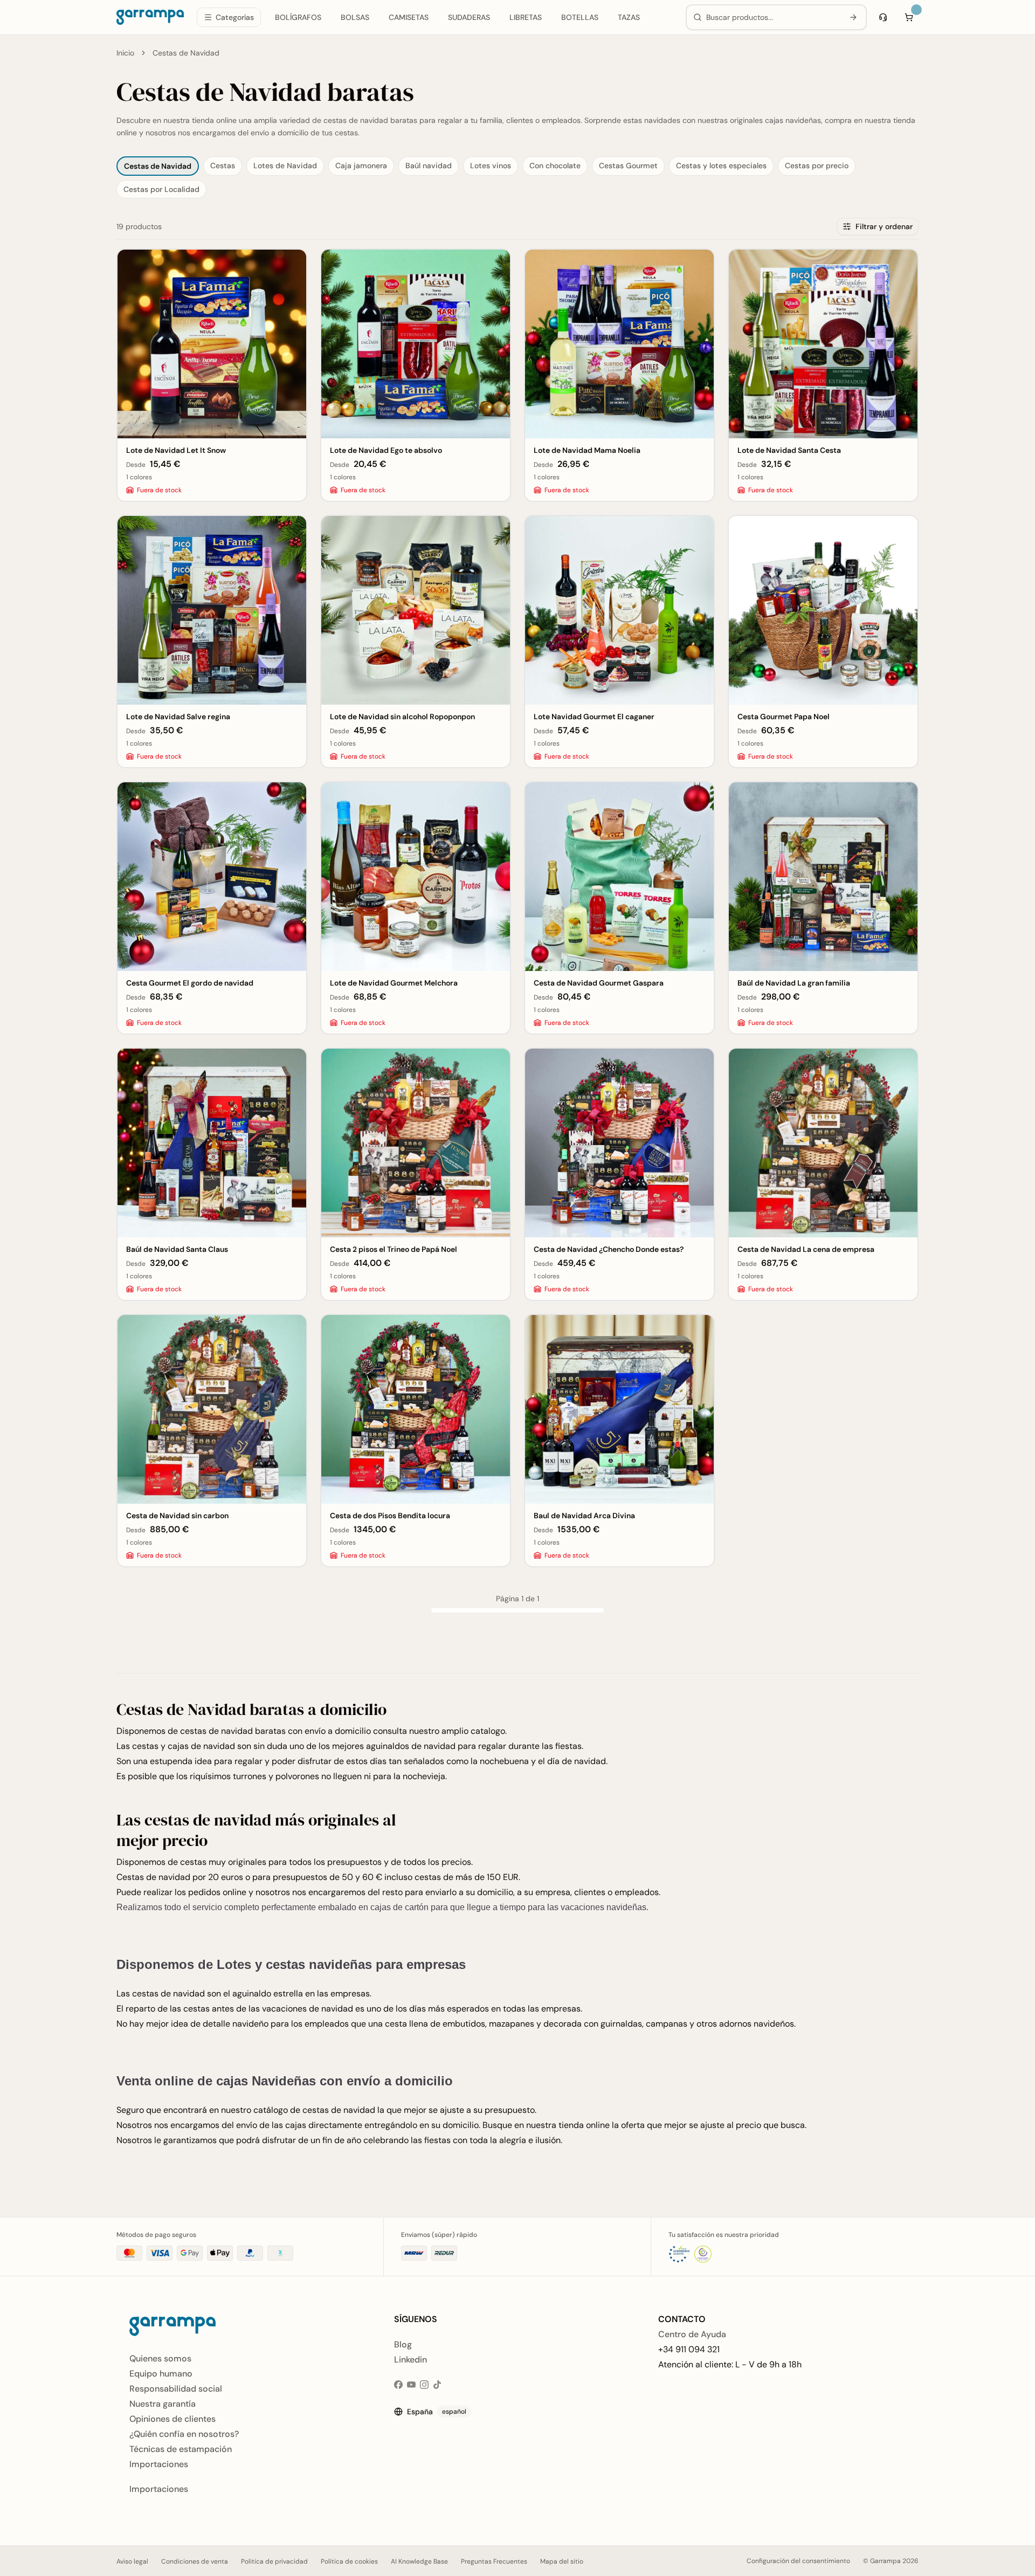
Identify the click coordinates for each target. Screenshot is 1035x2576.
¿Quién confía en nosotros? (184, 2434)
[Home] (150, 17)
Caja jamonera (361, 166)
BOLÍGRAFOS (298, 17)
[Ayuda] (883, 17)
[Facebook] (398, 2385)
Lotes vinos (491, 166)
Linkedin (410, 2360)
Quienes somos (160, 2358)
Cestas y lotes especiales (721, 166)
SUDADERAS (469, 17)
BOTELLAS (580, 17)
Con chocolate (555, 166)
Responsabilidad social (176, 2389)
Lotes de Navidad (285, 166)
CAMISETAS (409, 17)
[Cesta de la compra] (909, 17)
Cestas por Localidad (161, 189)
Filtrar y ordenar (884, 226)
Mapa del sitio (562, 2561)
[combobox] (773, 17)
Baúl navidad (429, 166)
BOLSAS (355, 17)
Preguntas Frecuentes (494, 2561)
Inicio (125, 53)
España (437, 2412)
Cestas (223, 166)
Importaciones (159, 2464)
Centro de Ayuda (692, 2334)
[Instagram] (424, 2385)
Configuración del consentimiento (798, 2561)
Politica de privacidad (274, 2561)
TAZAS (629, 17)
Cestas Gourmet (628, 166)
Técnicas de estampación (181, 2449)
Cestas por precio (817, 166)
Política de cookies (349, 2561)
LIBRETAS (526, 17)
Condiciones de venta (195, 2561)
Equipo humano (161, 2374)
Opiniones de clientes (172, 2419)
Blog (403, 2344)
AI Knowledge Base (419, 2561)
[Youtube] (411, 2385)
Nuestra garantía (163, 2404)
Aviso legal (132, 2561)
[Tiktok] (437, 2385)
